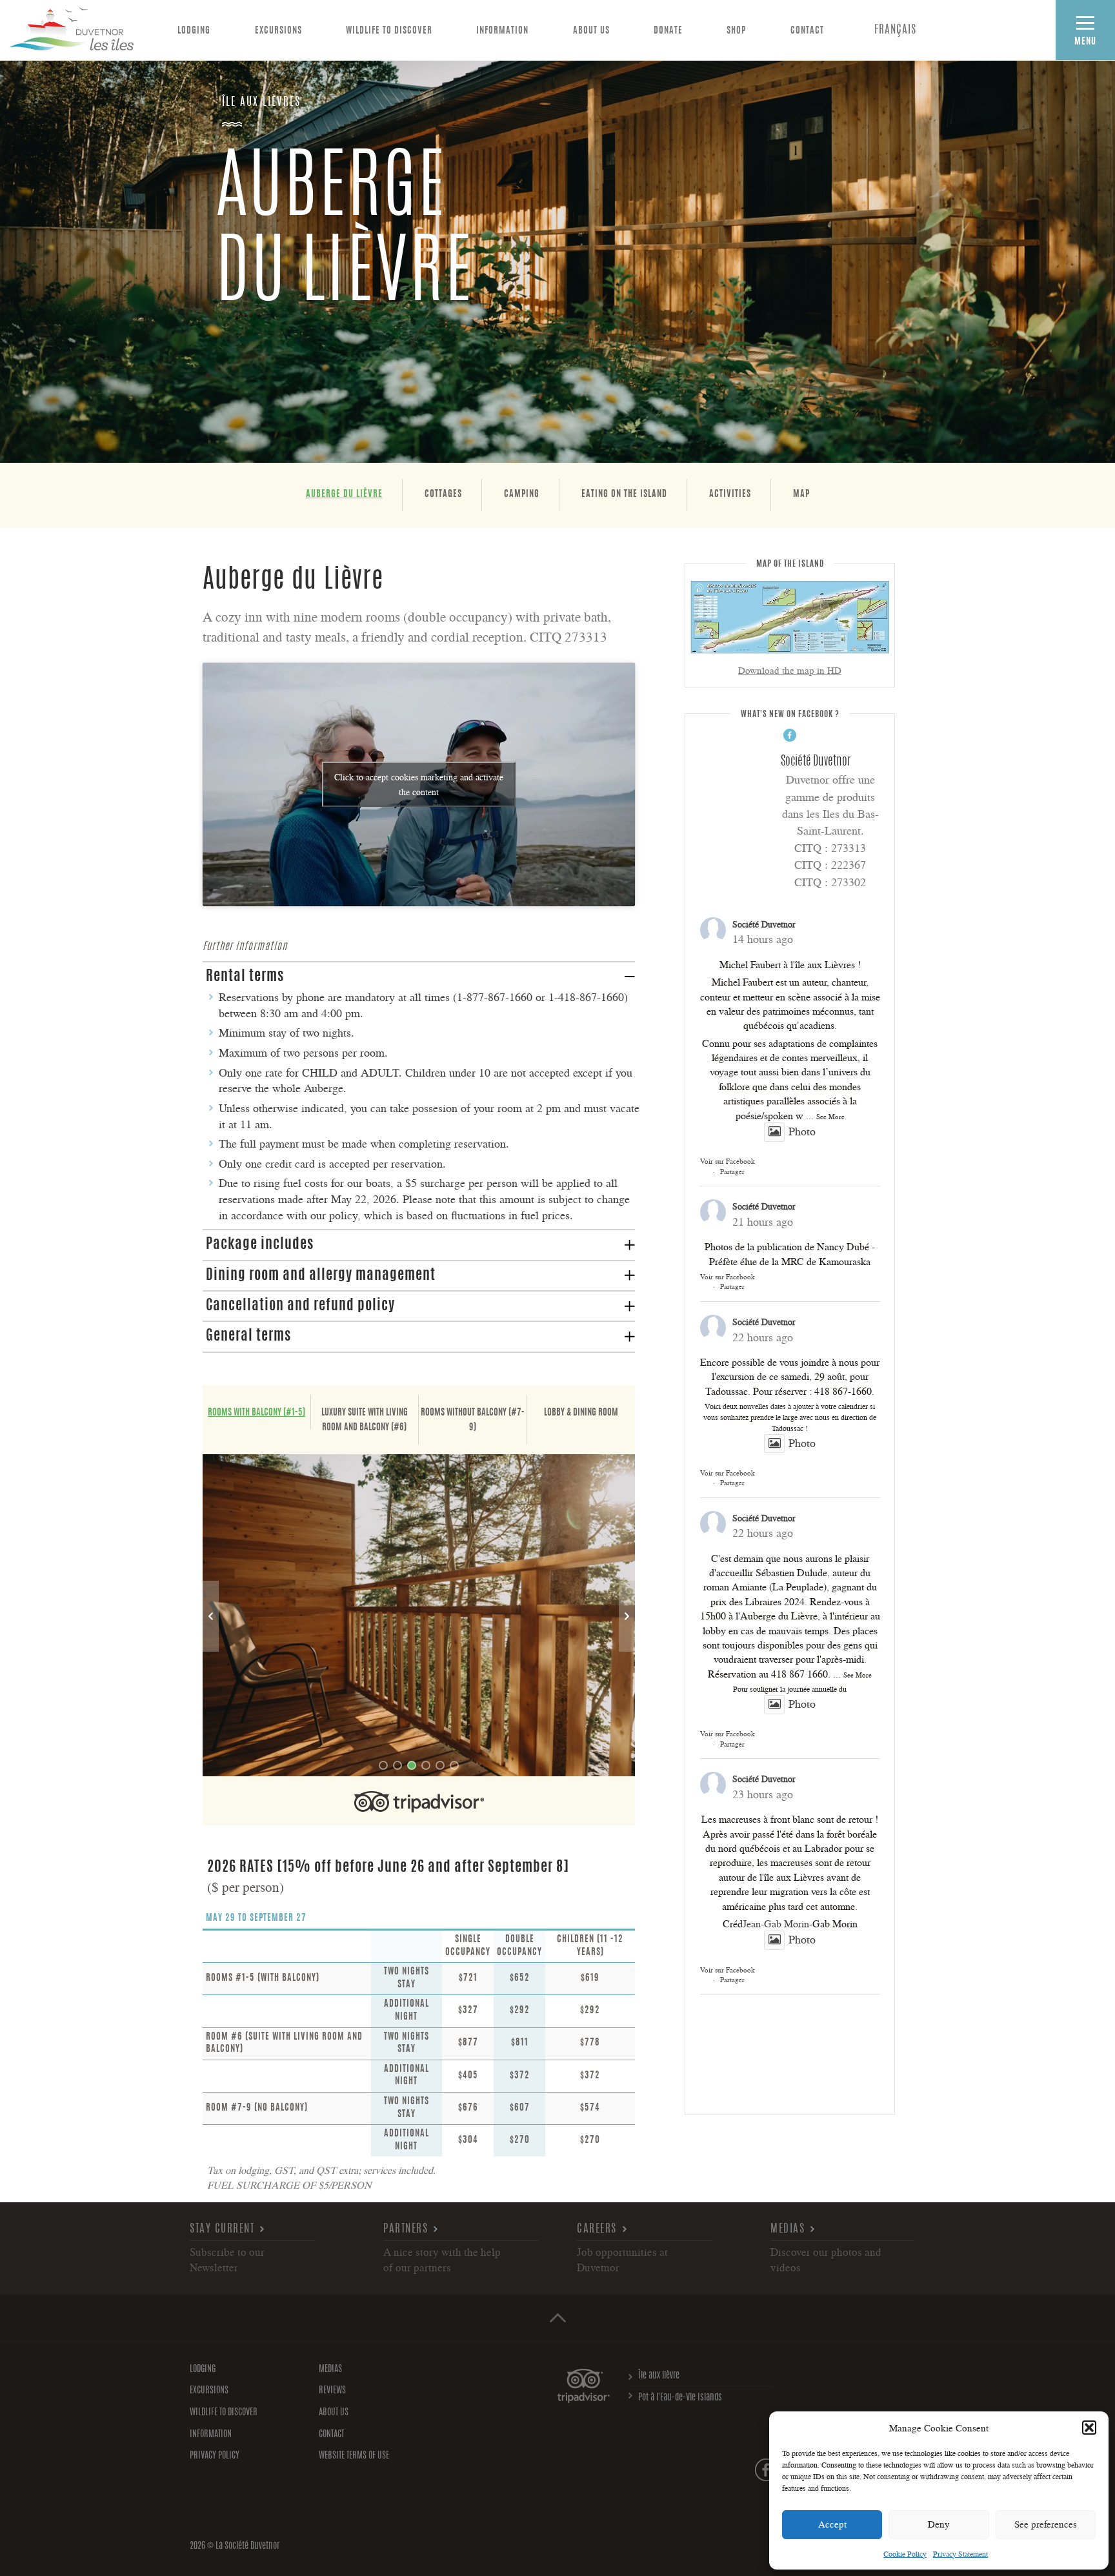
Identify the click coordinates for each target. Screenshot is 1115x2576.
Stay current (222, 2229)
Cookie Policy (905, 2554)
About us (591, 31)
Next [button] (627, 1616)
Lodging (194, 31)
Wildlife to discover (389, 31)
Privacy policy (215, 2456)
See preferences (1046, 2524)
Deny (939, 2524)
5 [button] (440, 1765)
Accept (832, 2524)
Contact (807, 31)
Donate (668, 31)
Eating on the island (624, 494)
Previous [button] (211, 1616)
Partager (732, 1171)
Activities (730, 494)
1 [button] (383, 1765)
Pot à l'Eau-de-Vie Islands (680, 2398)
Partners (406, 2229)
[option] (419, 1615)
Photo (802, 1131)
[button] (1089, 2428)
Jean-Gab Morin (776, 1923)
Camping (522, 494)
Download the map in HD (790, 670)
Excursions (278, 31)
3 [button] (412, 1765)
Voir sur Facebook (728, 1161)
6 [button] (454, 1765)
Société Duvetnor (764, 924)
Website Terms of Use (354, 2456)
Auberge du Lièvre (344, 494)
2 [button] (397, 1765)
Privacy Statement (960, 2554)
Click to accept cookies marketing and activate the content (419, 784)
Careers (597, 2229)
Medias (788, 2229)
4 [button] (426, 1765)
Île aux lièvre (659, 2376)
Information (502, 31)
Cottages (443, 494)
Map (801, 494)
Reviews (332, 2391)
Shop (736, 31)
